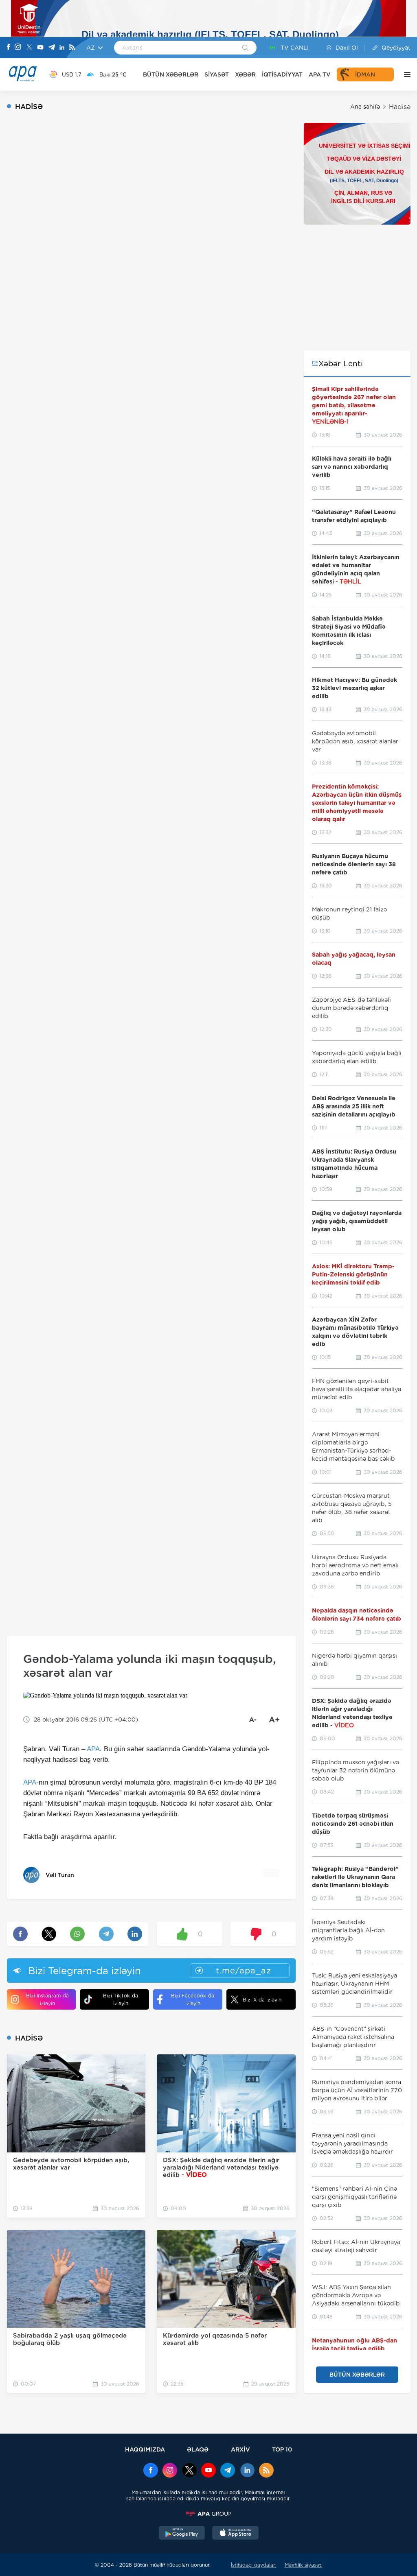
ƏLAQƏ (198, 2449)
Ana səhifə (365, 107)
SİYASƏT (217, 74)
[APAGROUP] (208, 2514)
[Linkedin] (62, 48)
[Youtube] (40, 48)
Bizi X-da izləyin (262, 2000)
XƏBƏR (245, 74)
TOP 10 (282, 2449)
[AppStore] (235, 2534)
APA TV (320, 74)
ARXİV (240, 2449)
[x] (189, 2471)
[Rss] (72, 48)
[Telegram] (52, 48)
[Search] (245, 48)
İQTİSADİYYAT (282, 74)
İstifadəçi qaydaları (254, 2565)
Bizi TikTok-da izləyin (121, 1999)
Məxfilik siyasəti (304, 2565)
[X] (29, 48)
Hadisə (400, 107)
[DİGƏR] (405, 74)
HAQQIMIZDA (145, 2449)
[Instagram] (18, 48)
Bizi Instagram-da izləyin (47, 1999)
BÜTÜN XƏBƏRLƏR (171, 74)
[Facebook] (9, 48)
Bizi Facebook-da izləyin (193, 1999)
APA (93, 1749)
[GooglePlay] (182, 2534)
